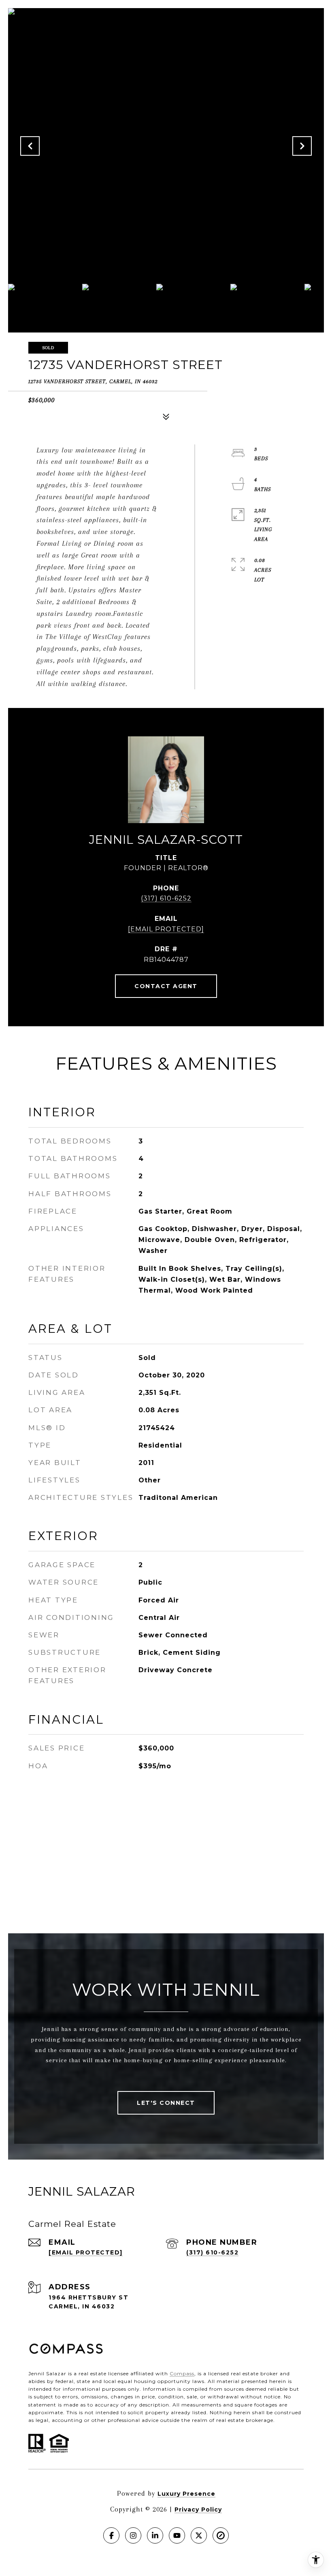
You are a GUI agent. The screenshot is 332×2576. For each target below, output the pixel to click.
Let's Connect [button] (166, 2103)
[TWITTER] (199, 2535)
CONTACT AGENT (166, 986)
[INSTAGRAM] (133, 2535)
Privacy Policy (198, 2510)
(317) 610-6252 (166, 898)
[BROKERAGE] (221, 2535)
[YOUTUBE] (177, 2535)
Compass (182, 2373)
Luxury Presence (186, 2494)
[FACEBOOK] (111, 2535)
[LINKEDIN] (155, 2535)
